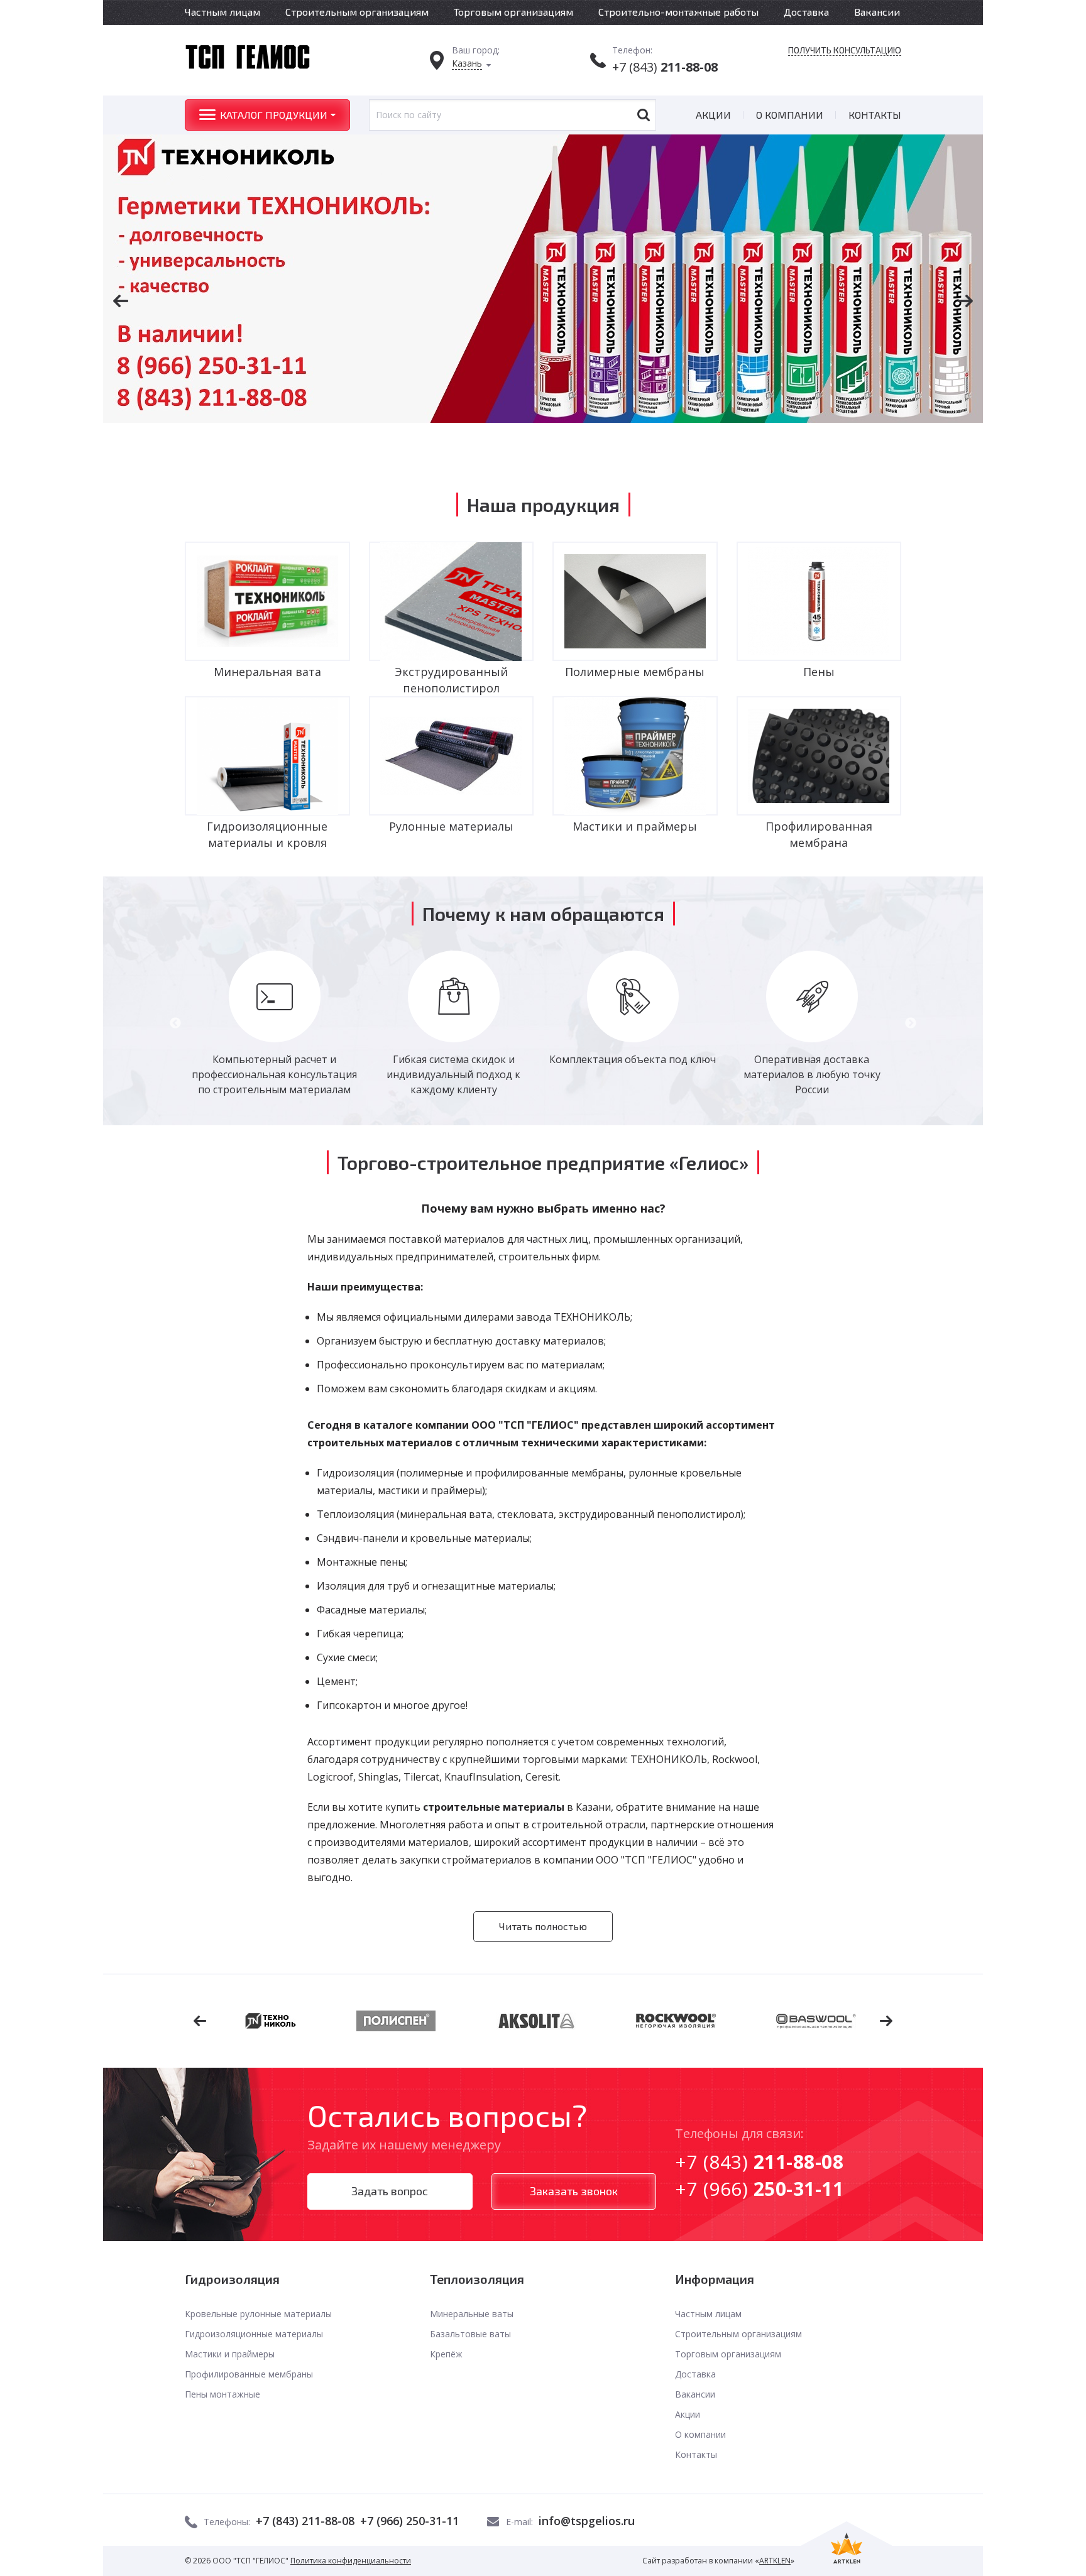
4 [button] (562, 443)
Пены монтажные (222, 2394)
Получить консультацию (845, 50)
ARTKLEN (775, 2561)
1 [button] (505, 443)
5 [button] (581, 443)
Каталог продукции (274, 115)
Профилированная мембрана (819, 834)
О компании (790, 115)
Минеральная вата (267, 672)
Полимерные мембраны (635, 672)
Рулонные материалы (451, 826)
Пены (819, 672)
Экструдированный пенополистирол (451, 680)
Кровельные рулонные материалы (258, 2314)
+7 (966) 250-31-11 (409, 2521)
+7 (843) (665, 67)
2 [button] (524, 443)
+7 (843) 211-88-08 (305, 2521)
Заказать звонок (574, 2191)
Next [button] (911, 1023)
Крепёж (446, 2354)
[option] (543, 279)
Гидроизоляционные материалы (254, 2334)
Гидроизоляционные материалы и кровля (267, 834)
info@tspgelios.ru (587, 2521)
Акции (713, 115)
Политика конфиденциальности (351, 2561)
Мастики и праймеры (635, 826)
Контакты (875, 115)
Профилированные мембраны (249, 2374)
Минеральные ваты (472, 2314)
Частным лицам (222, 12)
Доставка (806, 12)
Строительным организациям (357, 12)
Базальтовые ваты (470, 2334)
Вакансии (877, 12)
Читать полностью (543, 1926)
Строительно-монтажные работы (678, 12)
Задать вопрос (390, 2191)
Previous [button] (175, 1023)
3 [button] (543, 443)
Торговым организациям (513, 12)
